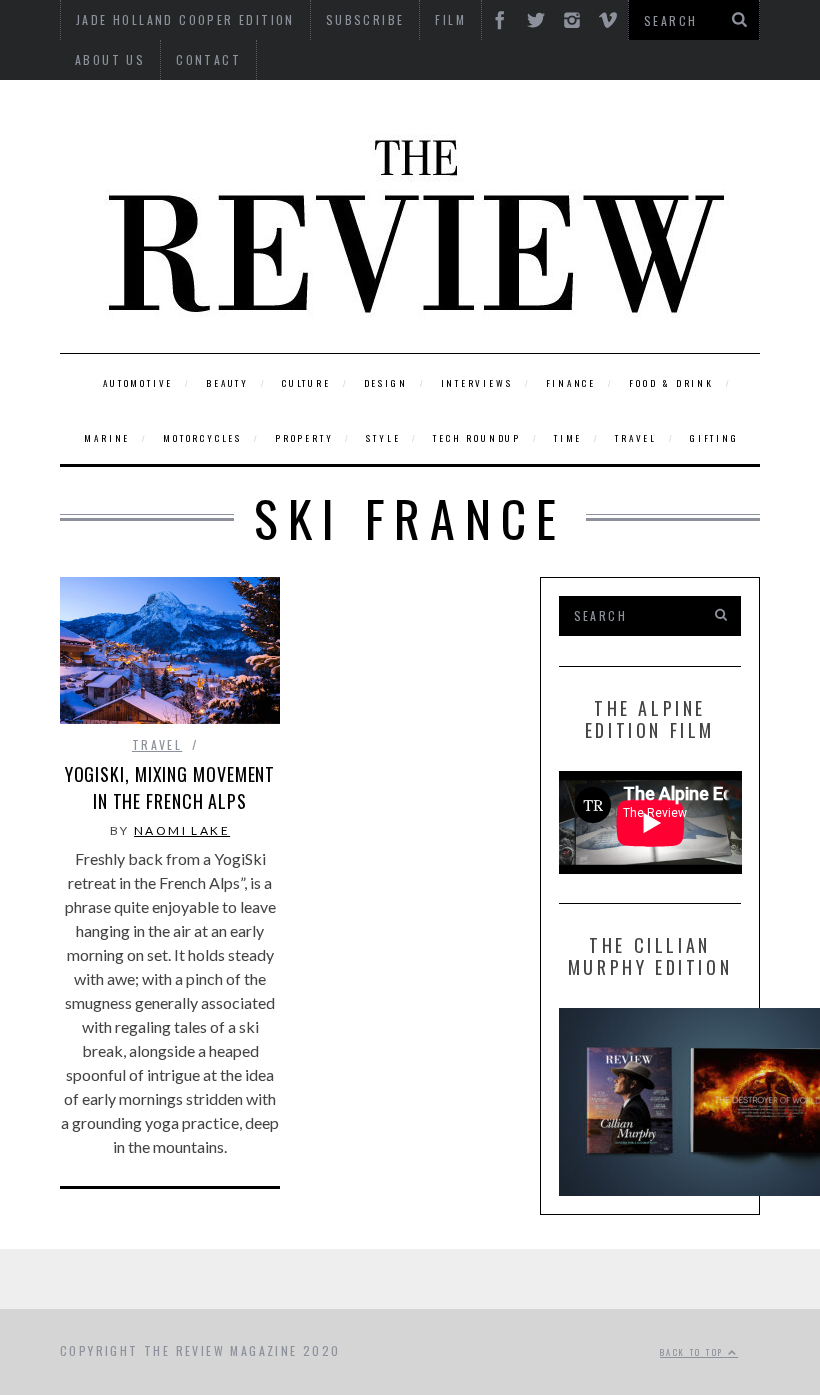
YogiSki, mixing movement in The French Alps (170, 787)
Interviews (477, 383)
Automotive (138, 383)
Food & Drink (671, 383)
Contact (208, 59)
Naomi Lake (182, 830)
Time (568, 438)
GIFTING (714, 438)
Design (386, 383)
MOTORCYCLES (202, 438)
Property (304, 438)
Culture (306, 383)
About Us (110, 59)
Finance (571, 383)
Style (383, 438)
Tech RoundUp (477, 438)
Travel (636, 438)
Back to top (694, 1352)
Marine (107, 438)
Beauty (227, 383)
